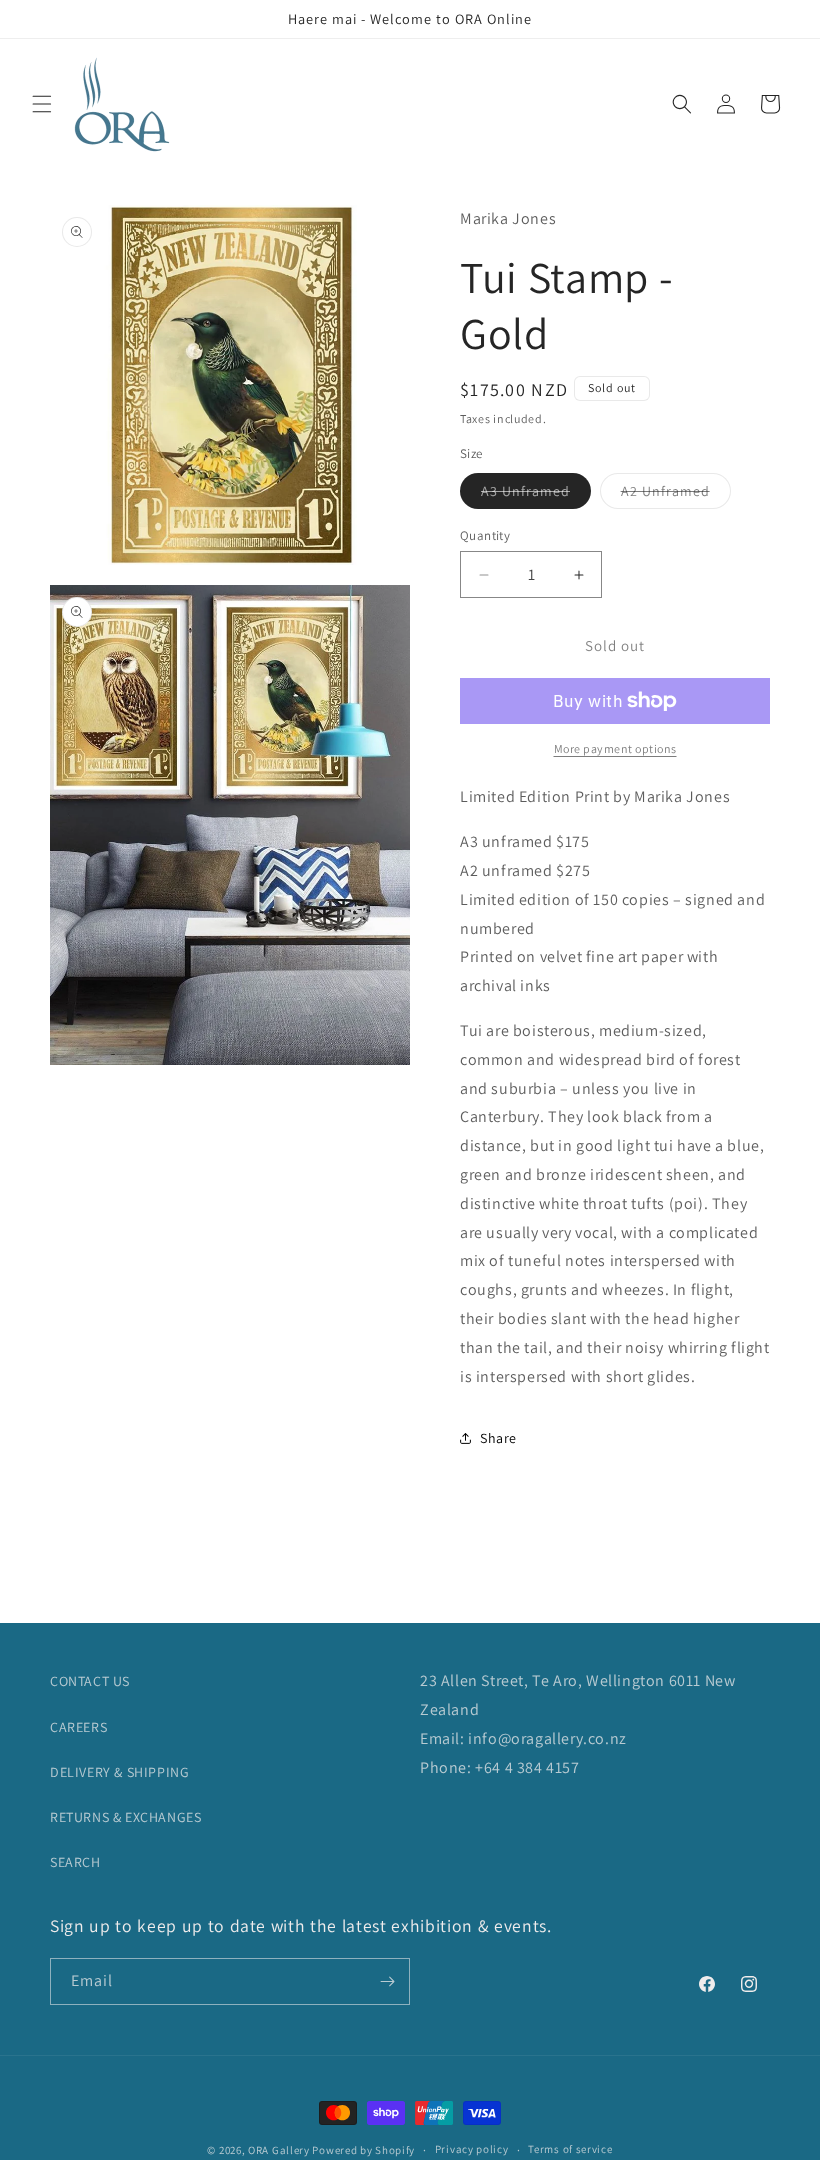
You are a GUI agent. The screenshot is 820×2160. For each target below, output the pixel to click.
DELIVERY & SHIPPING (119, 1772)
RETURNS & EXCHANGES (125, 1817)
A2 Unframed (676, 495)
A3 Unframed (536, 495)
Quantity (485, 535)
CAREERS (78, 1727)
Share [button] (498, 1438)
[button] (42, 104)
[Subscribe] (387, 1981)
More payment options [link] (615, 748)
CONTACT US (90, 1681)
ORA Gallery (279, 2150)
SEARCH (75, 1862)
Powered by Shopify (363, 2150)
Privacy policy (472, 2149)
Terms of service (570, 2149)
